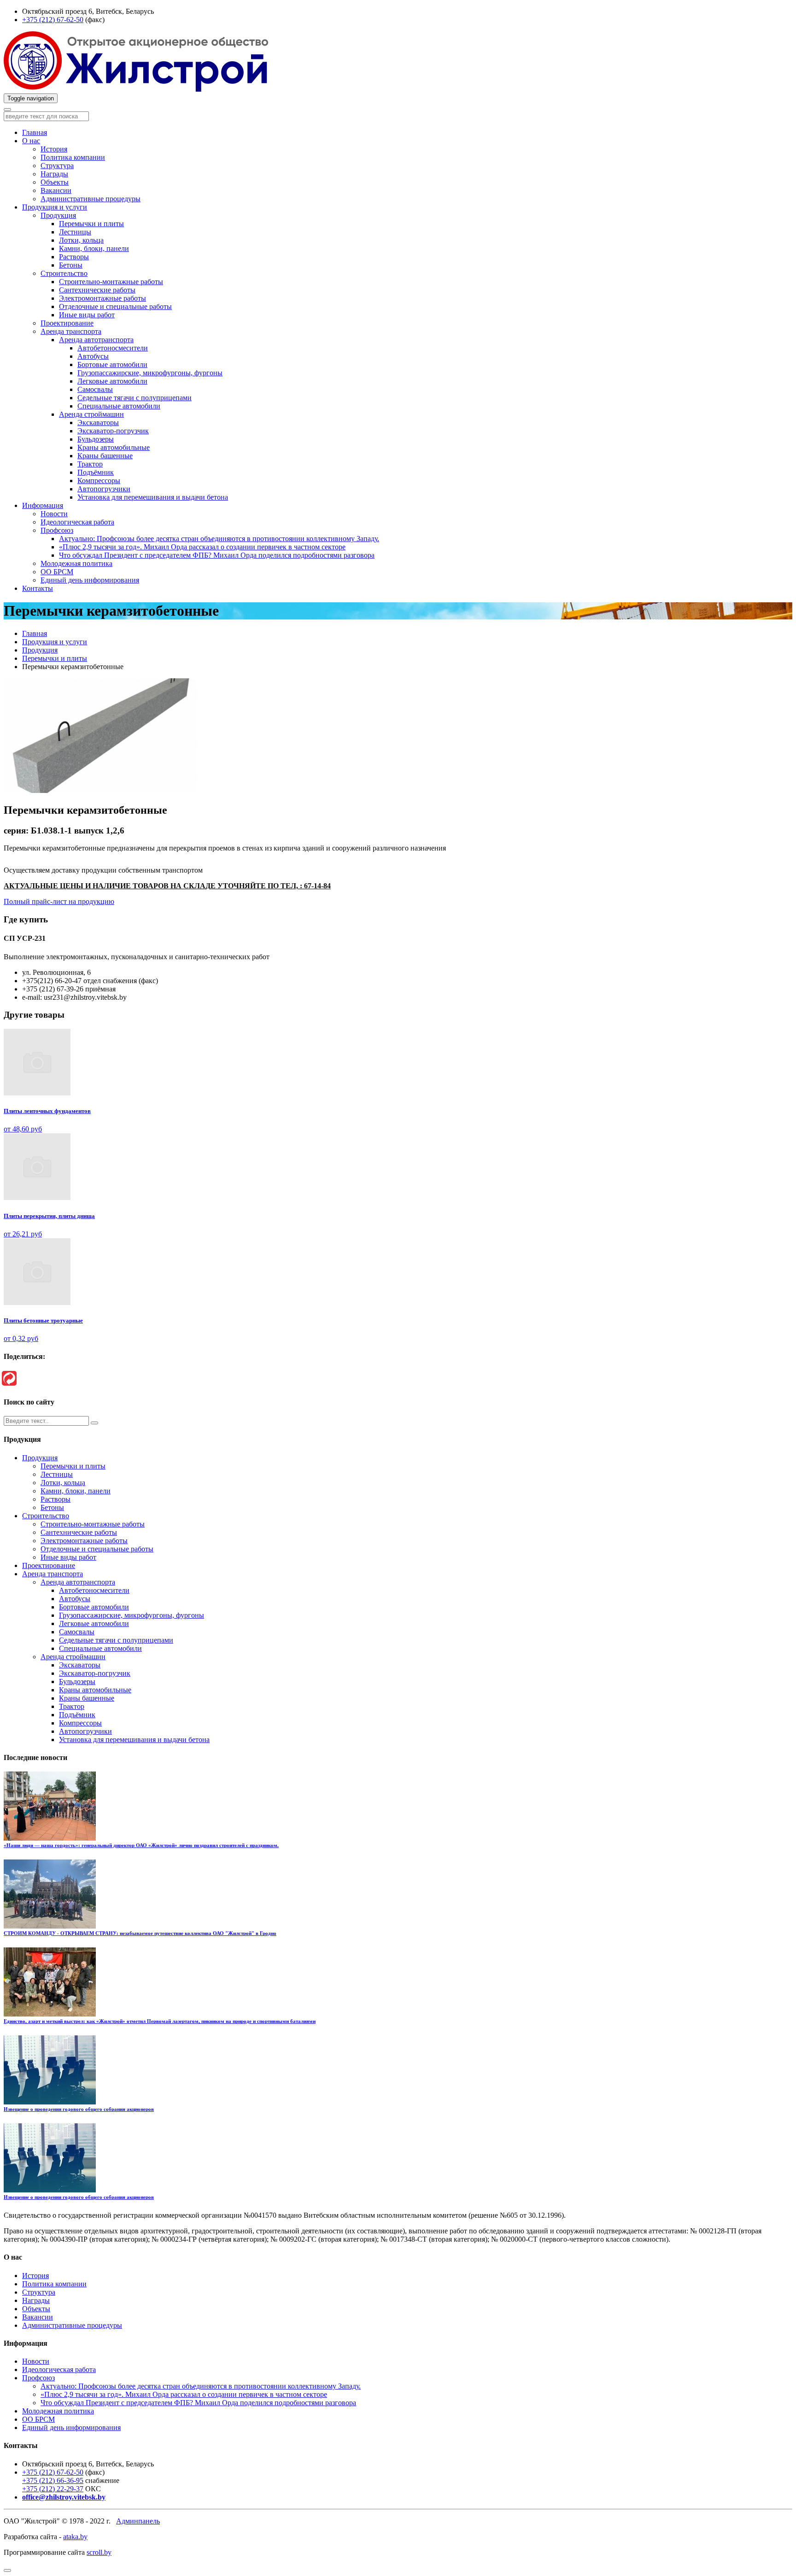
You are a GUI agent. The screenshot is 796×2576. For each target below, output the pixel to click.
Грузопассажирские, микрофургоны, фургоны (150, 373)
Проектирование (67, 323)
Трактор (90, 464)
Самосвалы (95, 389)
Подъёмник (96, 472)
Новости (54, 514)
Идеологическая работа (77, 522)
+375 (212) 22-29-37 (53, 2489)
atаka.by (75, 2537)
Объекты (55, 182)
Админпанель (138, 2521)
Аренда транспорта (71, 331)
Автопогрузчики (104, 489)
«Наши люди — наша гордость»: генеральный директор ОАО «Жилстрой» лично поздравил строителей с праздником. (141, 1845)
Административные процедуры (91, 199)
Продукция (58, 215)
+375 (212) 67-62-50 (53, 20)
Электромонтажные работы (102, 298)
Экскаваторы (98, 423)
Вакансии (56, 190)
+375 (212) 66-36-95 (53, 2480)
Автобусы (93, 356)
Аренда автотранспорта (96, 340)
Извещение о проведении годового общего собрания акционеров (79, 2109)
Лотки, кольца (81, 240)
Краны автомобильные (114, 447)
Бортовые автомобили (112, 364)
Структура (57, 166)
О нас (31, 141)
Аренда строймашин (91, 414)
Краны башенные (105, 456)
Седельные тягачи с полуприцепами (135, 398)
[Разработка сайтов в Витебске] (9, 1378)
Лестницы (75, 232)
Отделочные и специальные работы (115, 306)
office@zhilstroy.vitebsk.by (64, 2497)
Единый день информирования (90, 580)
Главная (35, 132)
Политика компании (73, 157)
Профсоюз (57, 530)
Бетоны (71, 265)
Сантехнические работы (97, 290)
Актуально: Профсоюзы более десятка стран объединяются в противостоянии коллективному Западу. (219, 539)
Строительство (64, 273)
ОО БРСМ (57, 572)
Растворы (74, 257)
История (54, 149)
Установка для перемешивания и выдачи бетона (153, 497)
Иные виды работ (87, 315)
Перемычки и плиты (91, 224)
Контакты (38, 588)
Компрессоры (99, 481)
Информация (43, 505)
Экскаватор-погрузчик (113, 431)
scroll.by (99, 2552)
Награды (54, 174)
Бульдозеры (96, 439)
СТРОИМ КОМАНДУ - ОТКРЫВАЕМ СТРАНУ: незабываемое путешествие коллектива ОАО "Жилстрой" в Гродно (140, 1933)
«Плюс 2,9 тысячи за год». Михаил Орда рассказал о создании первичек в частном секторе (202, 547)
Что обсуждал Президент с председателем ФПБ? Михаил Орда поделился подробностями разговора (217, 555)
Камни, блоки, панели (94, 248)
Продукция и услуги (55, 207)
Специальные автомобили (119, 406)
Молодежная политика (76, 563)
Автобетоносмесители (113, 348)
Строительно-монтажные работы (111, 282)
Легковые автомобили (112, 381)
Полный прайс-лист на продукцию (59, 901)
